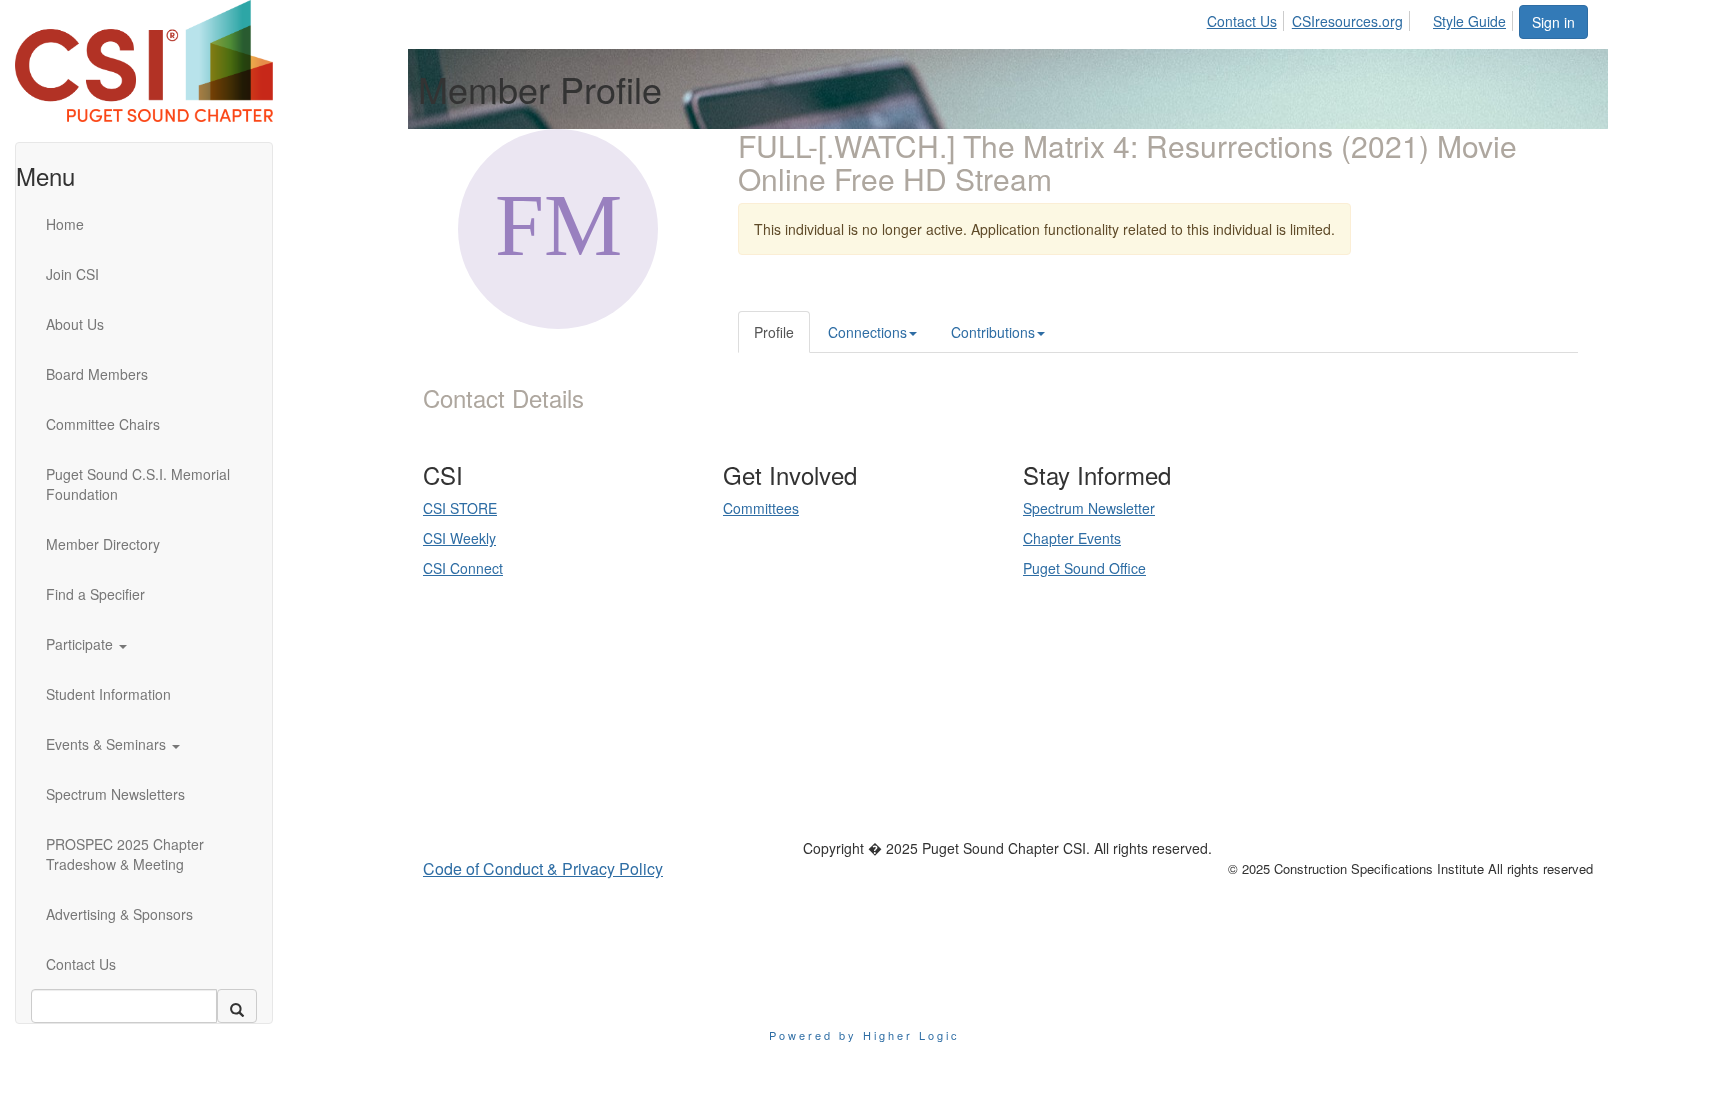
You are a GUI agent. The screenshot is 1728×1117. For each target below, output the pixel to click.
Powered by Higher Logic (864, 1035)
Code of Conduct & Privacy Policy (543, 868)
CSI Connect (463, 568)
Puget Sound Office (1084, 568)
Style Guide (1469, 21)
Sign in (1553, 22)
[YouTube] (582, 766)
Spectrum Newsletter (1089, 508)
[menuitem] (1247, 18)
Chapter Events (1072, 538)
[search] (237, 1006)
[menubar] (1362, 18)
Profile (774, 332)
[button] (131, 644)
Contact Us (1242, 21)
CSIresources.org (1347, 21)
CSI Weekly (459, 538)
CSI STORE (460, 508)
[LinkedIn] (554, 766)
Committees (761, 508)
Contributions (993, 332)
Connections (867, 332)
